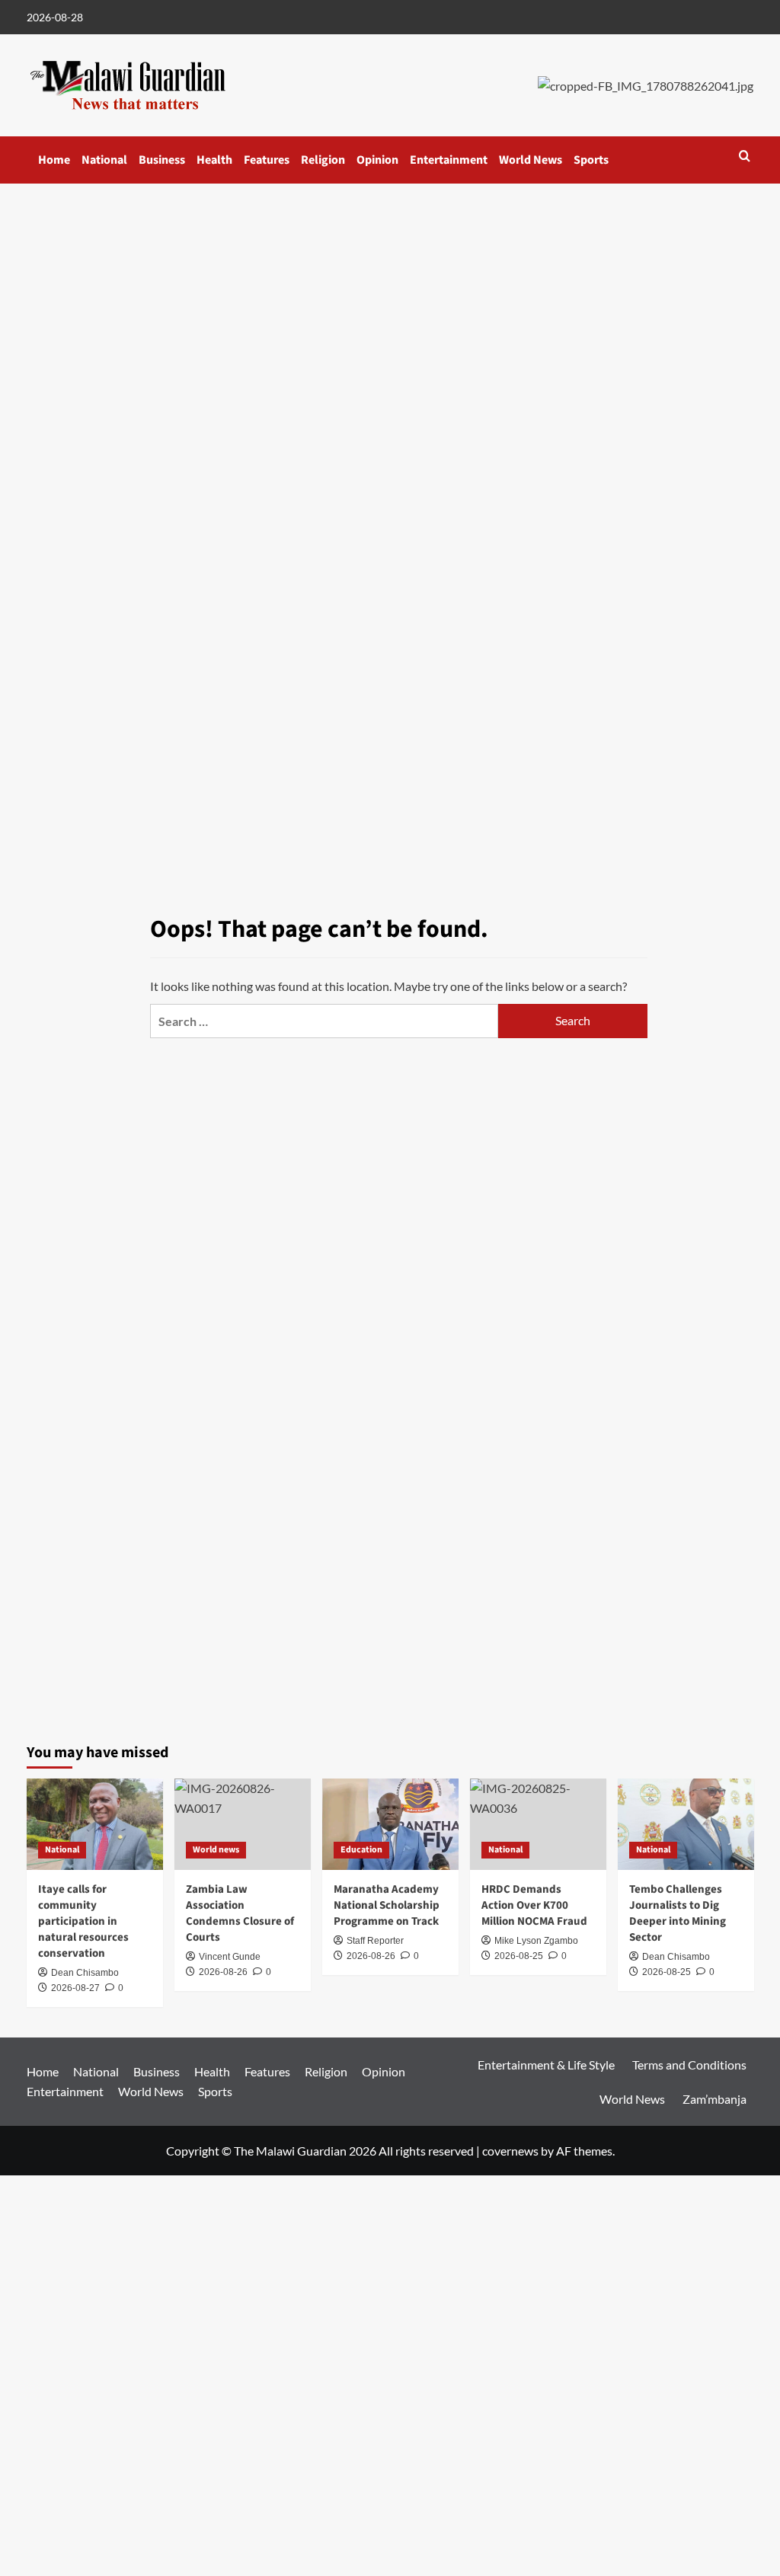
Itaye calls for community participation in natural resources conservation (83, 1921)
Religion (323, 160)
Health (214, 160)
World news (216, 1850)
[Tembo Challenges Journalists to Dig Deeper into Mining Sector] (686, 1824)
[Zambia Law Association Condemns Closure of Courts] (243, 1824)
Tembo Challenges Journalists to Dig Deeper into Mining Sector (678, 1913)
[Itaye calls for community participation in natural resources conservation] (95, 1824)
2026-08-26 (371, 1956)
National (104, 160)
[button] (745, 156)
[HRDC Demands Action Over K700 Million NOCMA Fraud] (538, 1824)
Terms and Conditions (689, 2065)
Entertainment (449, 160)
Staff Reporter (375, 1941)
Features (267, 160)
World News (531, 160)
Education (361, 1850)
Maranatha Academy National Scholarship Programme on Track (387, 1905)
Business (162, 160)
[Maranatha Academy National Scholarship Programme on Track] (390, 1824)
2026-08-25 (667, 1972)
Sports (591, 160)
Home (54, 160)
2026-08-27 (75, 1988)
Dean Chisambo (85, 1973)
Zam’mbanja (714, 2099)
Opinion (377, 160)
